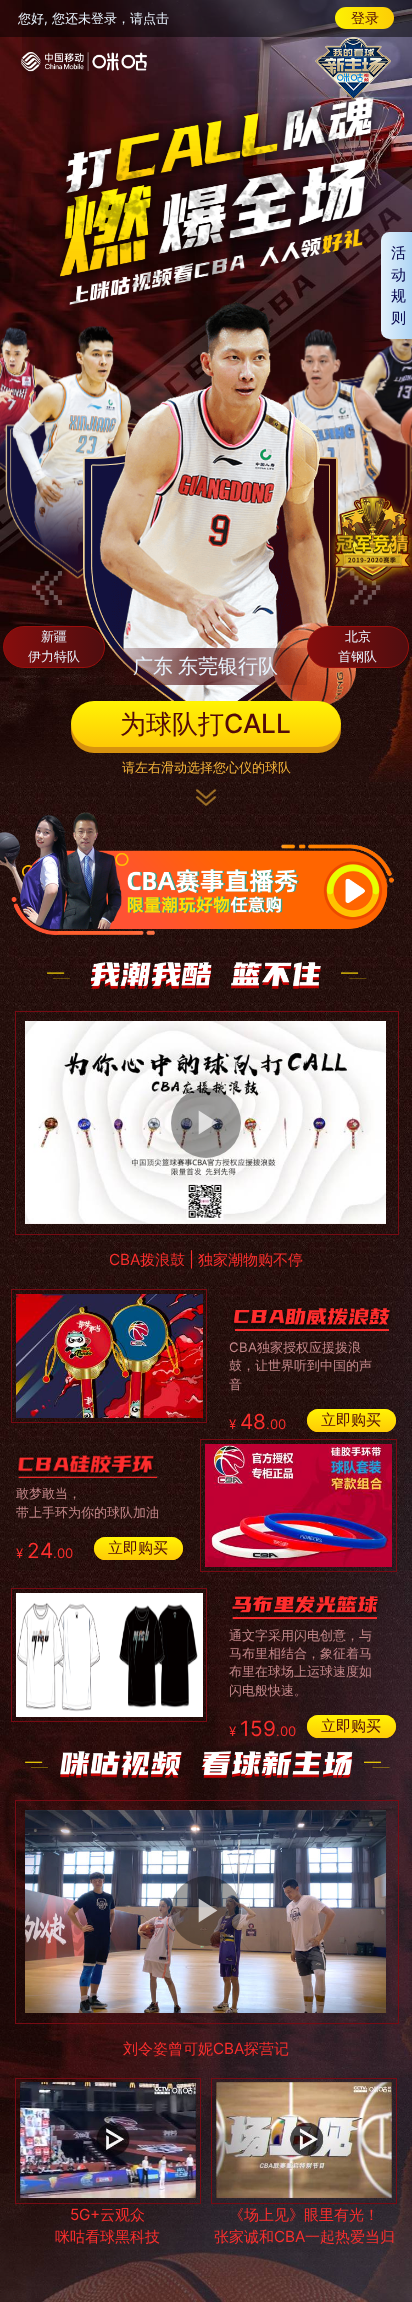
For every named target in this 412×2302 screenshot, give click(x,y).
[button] (47, 588)
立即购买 (351, 1419)
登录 (365, 17)
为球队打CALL (205, 723)
